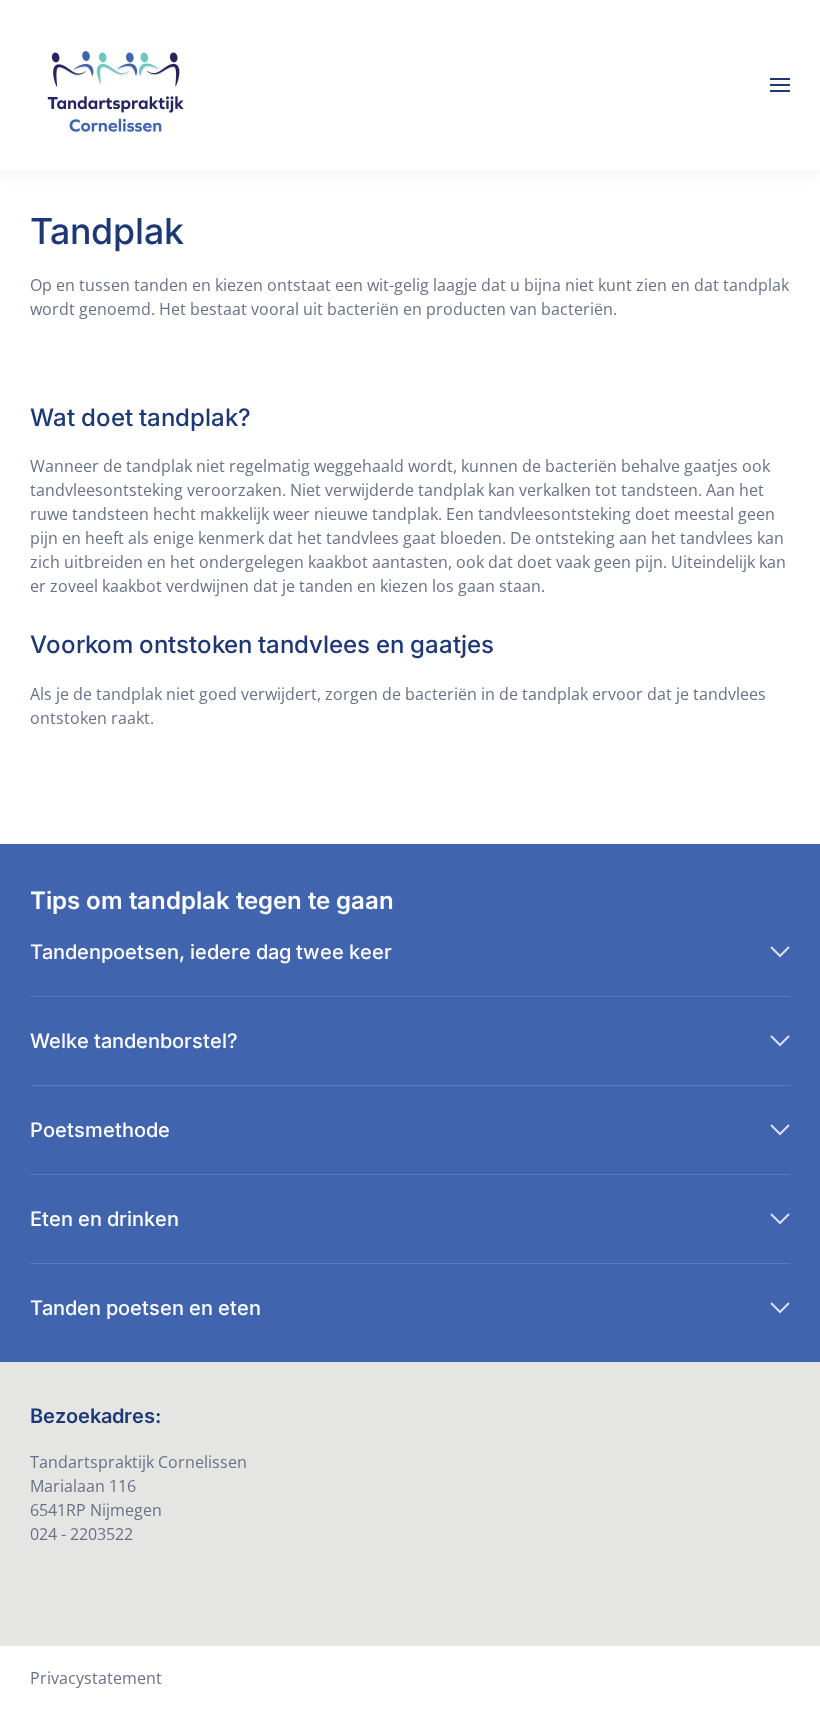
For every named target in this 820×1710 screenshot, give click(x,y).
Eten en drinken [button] (104, 1219)
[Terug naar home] (115, 85)
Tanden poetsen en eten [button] (145, 1308)
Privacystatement (96, 1678)
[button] (780, 85)
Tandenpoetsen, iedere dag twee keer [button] (211, 952)
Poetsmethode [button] (100, 1130)
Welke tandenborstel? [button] (134, 1041)
